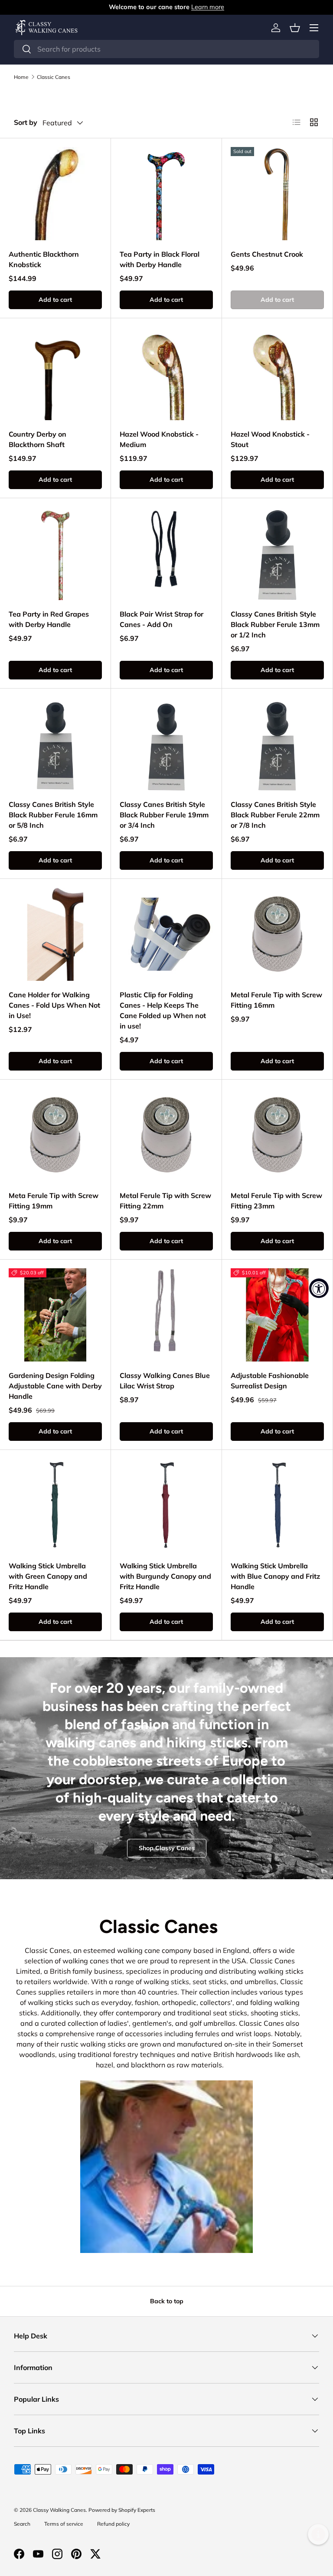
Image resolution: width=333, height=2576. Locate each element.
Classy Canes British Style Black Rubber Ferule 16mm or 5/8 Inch (53, 815)
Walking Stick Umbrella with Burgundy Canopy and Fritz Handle (165, 1576)
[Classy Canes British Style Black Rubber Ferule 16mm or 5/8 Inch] (55, 744)
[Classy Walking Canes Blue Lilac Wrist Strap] (166, 1315)
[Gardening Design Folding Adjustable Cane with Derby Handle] (55, 1315)
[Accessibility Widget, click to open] (319, 1288)
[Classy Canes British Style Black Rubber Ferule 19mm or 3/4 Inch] (166, 744)
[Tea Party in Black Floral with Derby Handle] (166, 194)
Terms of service (64, 2524)
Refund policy (113, 2524)
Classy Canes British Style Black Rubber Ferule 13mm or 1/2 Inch (275, 624)
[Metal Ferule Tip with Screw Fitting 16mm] (277, 934)
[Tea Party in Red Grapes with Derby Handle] (55, 553)
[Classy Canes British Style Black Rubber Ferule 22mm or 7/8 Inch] (277, 744)
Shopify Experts (137, 2510)
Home (21, 77)
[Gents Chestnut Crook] (277, 194)
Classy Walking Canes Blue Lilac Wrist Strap (165, 1381)
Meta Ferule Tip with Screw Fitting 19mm (54, 1201)
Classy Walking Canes (59, 2510)
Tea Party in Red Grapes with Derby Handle (49, 619)
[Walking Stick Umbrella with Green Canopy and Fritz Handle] (55, 1505)
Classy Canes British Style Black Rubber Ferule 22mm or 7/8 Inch (275, 815)
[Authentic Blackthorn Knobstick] (55, 194)
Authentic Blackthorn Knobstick (44, 259)
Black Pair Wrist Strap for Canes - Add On (162, 619)
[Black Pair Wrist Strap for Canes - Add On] (166, 553)
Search (22, 2524)
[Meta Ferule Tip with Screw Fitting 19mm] (55, 1135)
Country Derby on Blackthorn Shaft (38, 439)
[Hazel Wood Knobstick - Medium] (166, 374)
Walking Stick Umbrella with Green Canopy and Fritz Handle (48, 1576)
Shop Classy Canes (167, 1848)
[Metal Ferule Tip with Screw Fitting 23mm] (277, 1135)
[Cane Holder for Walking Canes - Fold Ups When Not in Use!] (55, 934)
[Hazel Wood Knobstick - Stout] (277, 374)
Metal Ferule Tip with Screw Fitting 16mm (276, 1000)
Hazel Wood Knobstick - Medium (159, 439)
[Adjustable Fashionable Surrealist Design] (277, 1315)
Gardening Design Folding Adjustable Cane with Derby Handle (55, 1386)
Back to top (167, 2301)
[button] (295, 28)
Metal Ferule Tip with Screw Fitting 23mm (276, 1201)
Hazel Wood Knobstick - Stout (270, 439)
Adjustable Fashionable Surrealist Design (270, 1381)
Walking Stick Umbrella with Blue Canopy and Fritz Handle (275, 1576)
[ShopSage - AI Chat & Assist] (318, 2534)
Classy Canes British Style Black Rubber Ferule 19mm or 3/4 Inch (164, 815)
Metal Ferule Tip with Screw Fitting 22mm (165, 1201)
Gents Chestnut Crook (267, 254)
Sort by (26, 122)
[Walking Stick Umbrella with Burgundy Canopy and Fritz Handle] (166, 1505)
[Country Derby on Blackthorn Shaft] (55, 374)
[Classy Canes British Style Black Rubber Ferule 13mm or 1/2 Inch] (277, 553)
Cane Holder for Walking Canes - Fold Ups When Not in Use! (54, 1005)
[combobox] (166, 49)
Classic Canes (54, 77)
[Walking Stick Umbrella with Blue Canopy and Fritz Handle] (277, 1505)
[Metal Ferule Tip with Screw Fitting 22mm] (166, 1135)
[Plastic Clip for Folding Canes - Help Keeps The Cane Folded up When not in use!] (166, 934)
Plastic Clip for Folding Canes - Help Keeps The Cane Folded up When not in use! (163, 1010)
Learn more (208, 7)
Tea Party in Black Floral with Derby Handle (160, 259)
